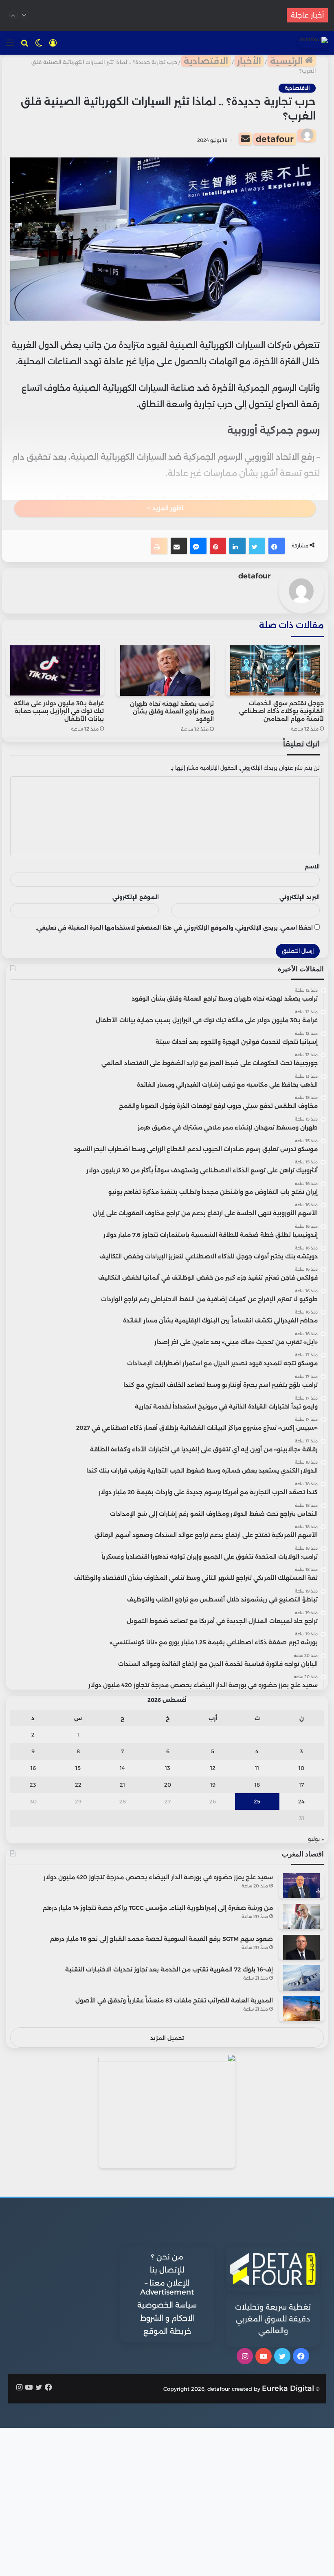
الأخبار (249, 61)
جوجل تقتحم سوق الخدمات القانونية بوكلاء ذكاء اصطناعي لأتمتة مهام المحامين (281, 711)
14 (122, 1768)
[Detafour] (313, 42)
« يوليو (316, 1839)
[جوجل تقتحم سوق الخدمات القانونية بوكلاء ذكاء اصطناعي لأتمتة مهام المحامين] (275, 671)
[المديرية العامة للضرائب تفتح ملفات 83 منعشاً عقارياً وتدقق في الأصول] (301, 2009)
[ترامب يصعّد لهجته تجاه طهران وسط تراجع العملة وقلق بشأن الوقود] (165, 671)
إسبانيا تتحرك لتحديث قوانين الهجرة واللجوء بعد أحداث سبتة (167, 15)
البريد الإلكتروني (300, 897)
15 (78, 1768)
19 (213, 1785)
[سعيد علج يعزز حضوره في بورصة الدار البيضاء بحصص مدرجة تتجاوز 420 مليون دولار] (301, 1886)
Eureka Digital (288, 2388)
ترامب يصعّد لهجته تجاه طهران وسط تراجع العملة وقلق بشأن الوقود (172, 711)
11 (257, 1768)
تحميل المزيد (167, 2038)
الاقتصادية (206, 61)
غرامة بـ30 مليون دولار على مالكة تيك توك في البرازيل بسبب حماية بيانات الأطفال (59, 711)
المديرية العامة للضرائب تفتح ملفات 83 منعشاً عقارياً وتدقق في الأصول (174, 2000)
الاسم (312, 866)
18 (257, 1785)
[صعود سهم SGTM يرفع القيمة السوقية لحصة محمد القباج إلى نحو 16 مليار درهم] (301, 1947)
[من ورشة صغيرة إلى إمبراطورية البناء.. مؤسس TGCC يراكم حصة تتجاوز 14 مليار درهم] (301, 1916)
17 (301, 1785)
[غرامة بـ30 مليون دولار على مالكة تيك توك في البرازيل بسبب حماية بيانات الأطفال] (55, 671)
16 (33, 1768)
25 (257, 1801)
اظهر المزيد (167, 508)
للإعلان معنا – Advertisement (167, 2288)
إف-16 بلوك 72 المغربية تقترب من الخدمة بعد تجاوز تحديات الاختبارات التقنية (169, 1969)
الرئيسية (288, 61)
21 (122, 1785)
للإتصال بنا (167, 2270)
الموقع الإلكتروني (136, 897)
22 (78, 1785)
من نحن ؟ (167, 2257)
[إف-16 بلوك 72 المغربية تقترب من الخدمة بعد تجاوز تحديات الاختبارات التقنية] (301, 1978)
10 (301, 1768)
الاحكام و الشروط (167, 2318)
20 (168, 1785)
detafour (275, 139)
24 (301, 1801)
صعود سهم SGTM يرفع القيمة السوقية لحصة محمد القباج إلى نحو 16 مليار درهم (162, 1939)
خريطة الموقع (167, 2331)
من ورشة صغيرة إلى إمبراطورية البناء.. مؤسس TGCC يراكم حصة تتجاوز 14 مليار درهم (158, 1908)
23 (33, 1785)
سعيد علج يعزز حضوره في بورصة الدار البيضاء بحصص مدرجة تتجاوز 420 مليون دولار (158, 1877)
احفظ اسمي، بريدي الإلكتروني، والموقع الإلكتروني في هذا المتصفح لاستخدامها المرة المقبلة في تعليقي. (174, 928)
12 (213, 1768)
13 (168, 1768)
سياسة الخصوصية (167, 2305)
